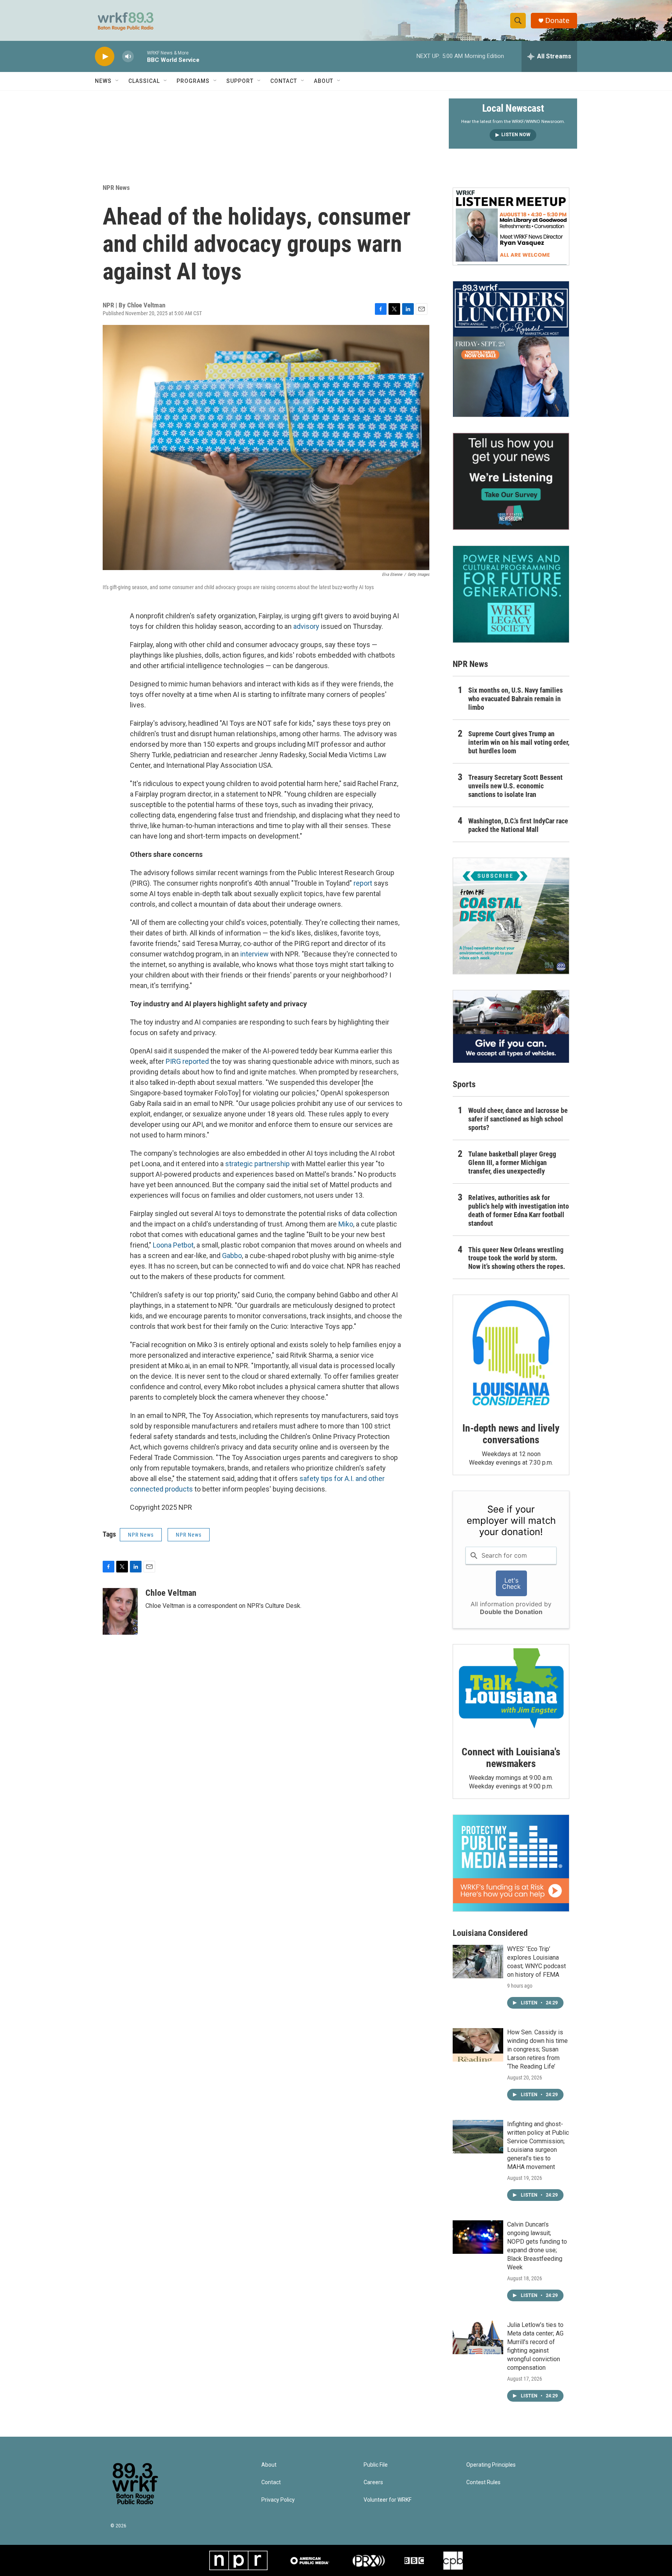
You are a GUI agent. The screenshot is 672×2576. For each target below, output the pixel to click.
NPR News (116, 188)
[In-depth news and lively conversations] (511, 1353)
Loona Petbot (173, 1245)
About (324, 81)
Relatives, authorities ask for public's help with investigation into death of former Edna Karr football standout (519, 1210)
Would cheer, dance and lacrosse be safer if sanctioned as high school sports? (518, 1119)
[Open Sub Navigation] (117, 81)
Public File (376, 2465)
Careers (373, 2482)
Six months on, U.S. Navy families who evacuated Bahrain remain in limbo (515, 699)
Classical (144, 81)
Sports (464, 1084)
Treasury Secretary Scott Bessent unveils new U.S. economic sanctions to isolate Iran (515, 786)
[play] (105, 57)
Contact (284, 81)
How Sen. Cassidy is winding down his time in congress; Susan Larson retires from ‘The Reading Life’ (537, 2049)
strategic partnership (257, 1164)
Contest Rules (483, 2482)
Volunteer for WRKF (388, 2500)
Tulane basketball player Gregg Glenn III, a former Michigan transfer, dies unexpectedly (512, 1163)
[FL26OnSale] (511, 349)
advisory (306, 626)
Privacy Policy (278, 2500)
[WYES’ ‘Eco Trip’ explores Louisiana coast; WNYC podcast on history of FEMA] (478, 1962)
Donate (557, 20)
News (103, 81)
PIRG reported (187, 1061)
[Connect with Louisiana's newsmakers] (511, 1690)
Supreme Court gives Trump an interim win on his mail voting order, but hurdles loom (519, 742)
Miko (346, 1224)
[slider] (140, 56)
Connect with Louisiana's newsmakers (511, 1758)
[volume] (128, 57)
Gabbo (232, 1256)
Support (240, 81)
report (363, 883)
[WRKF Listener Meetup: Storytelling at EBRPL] (511, 226)
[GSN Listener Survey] (511, 481)
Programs (193, 81)
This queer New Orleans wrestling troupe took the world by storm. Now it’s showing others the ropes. (517, 1258)
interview (255, 954)
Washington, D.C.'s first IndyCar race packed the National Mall (518, 825)
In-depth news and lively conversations (511, 1434)
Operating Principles (491, 2465)
